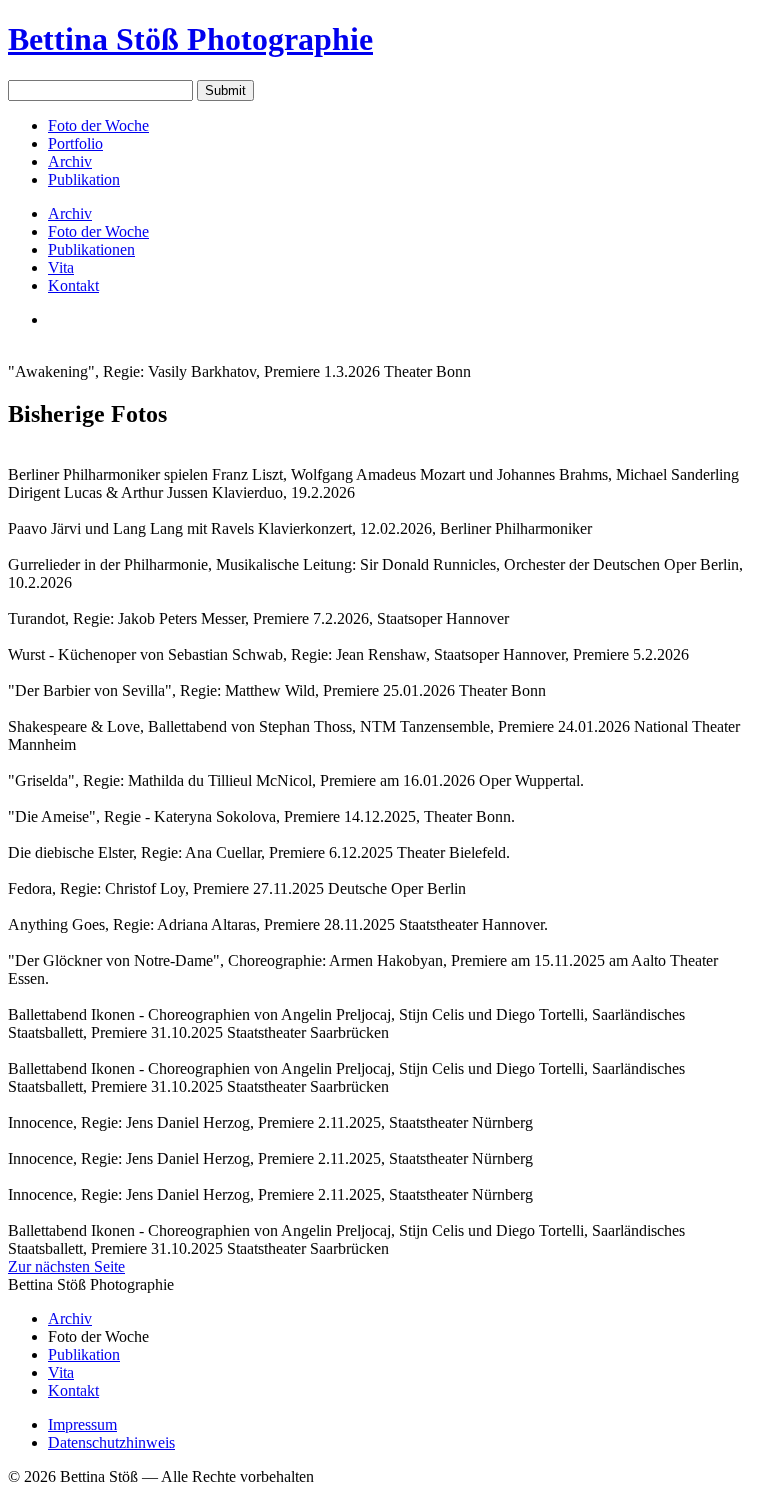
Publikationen (91, 249)
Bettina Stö (190, 39)
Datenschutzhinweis (111, 1442)
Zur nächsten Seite (66, 1266)
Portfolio (75, 143)
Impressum (82, 1424)
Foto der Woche (98, 125)
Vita (61, 267)
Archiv (70, 161)
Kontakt (73, 285)
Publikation (84, 179)
